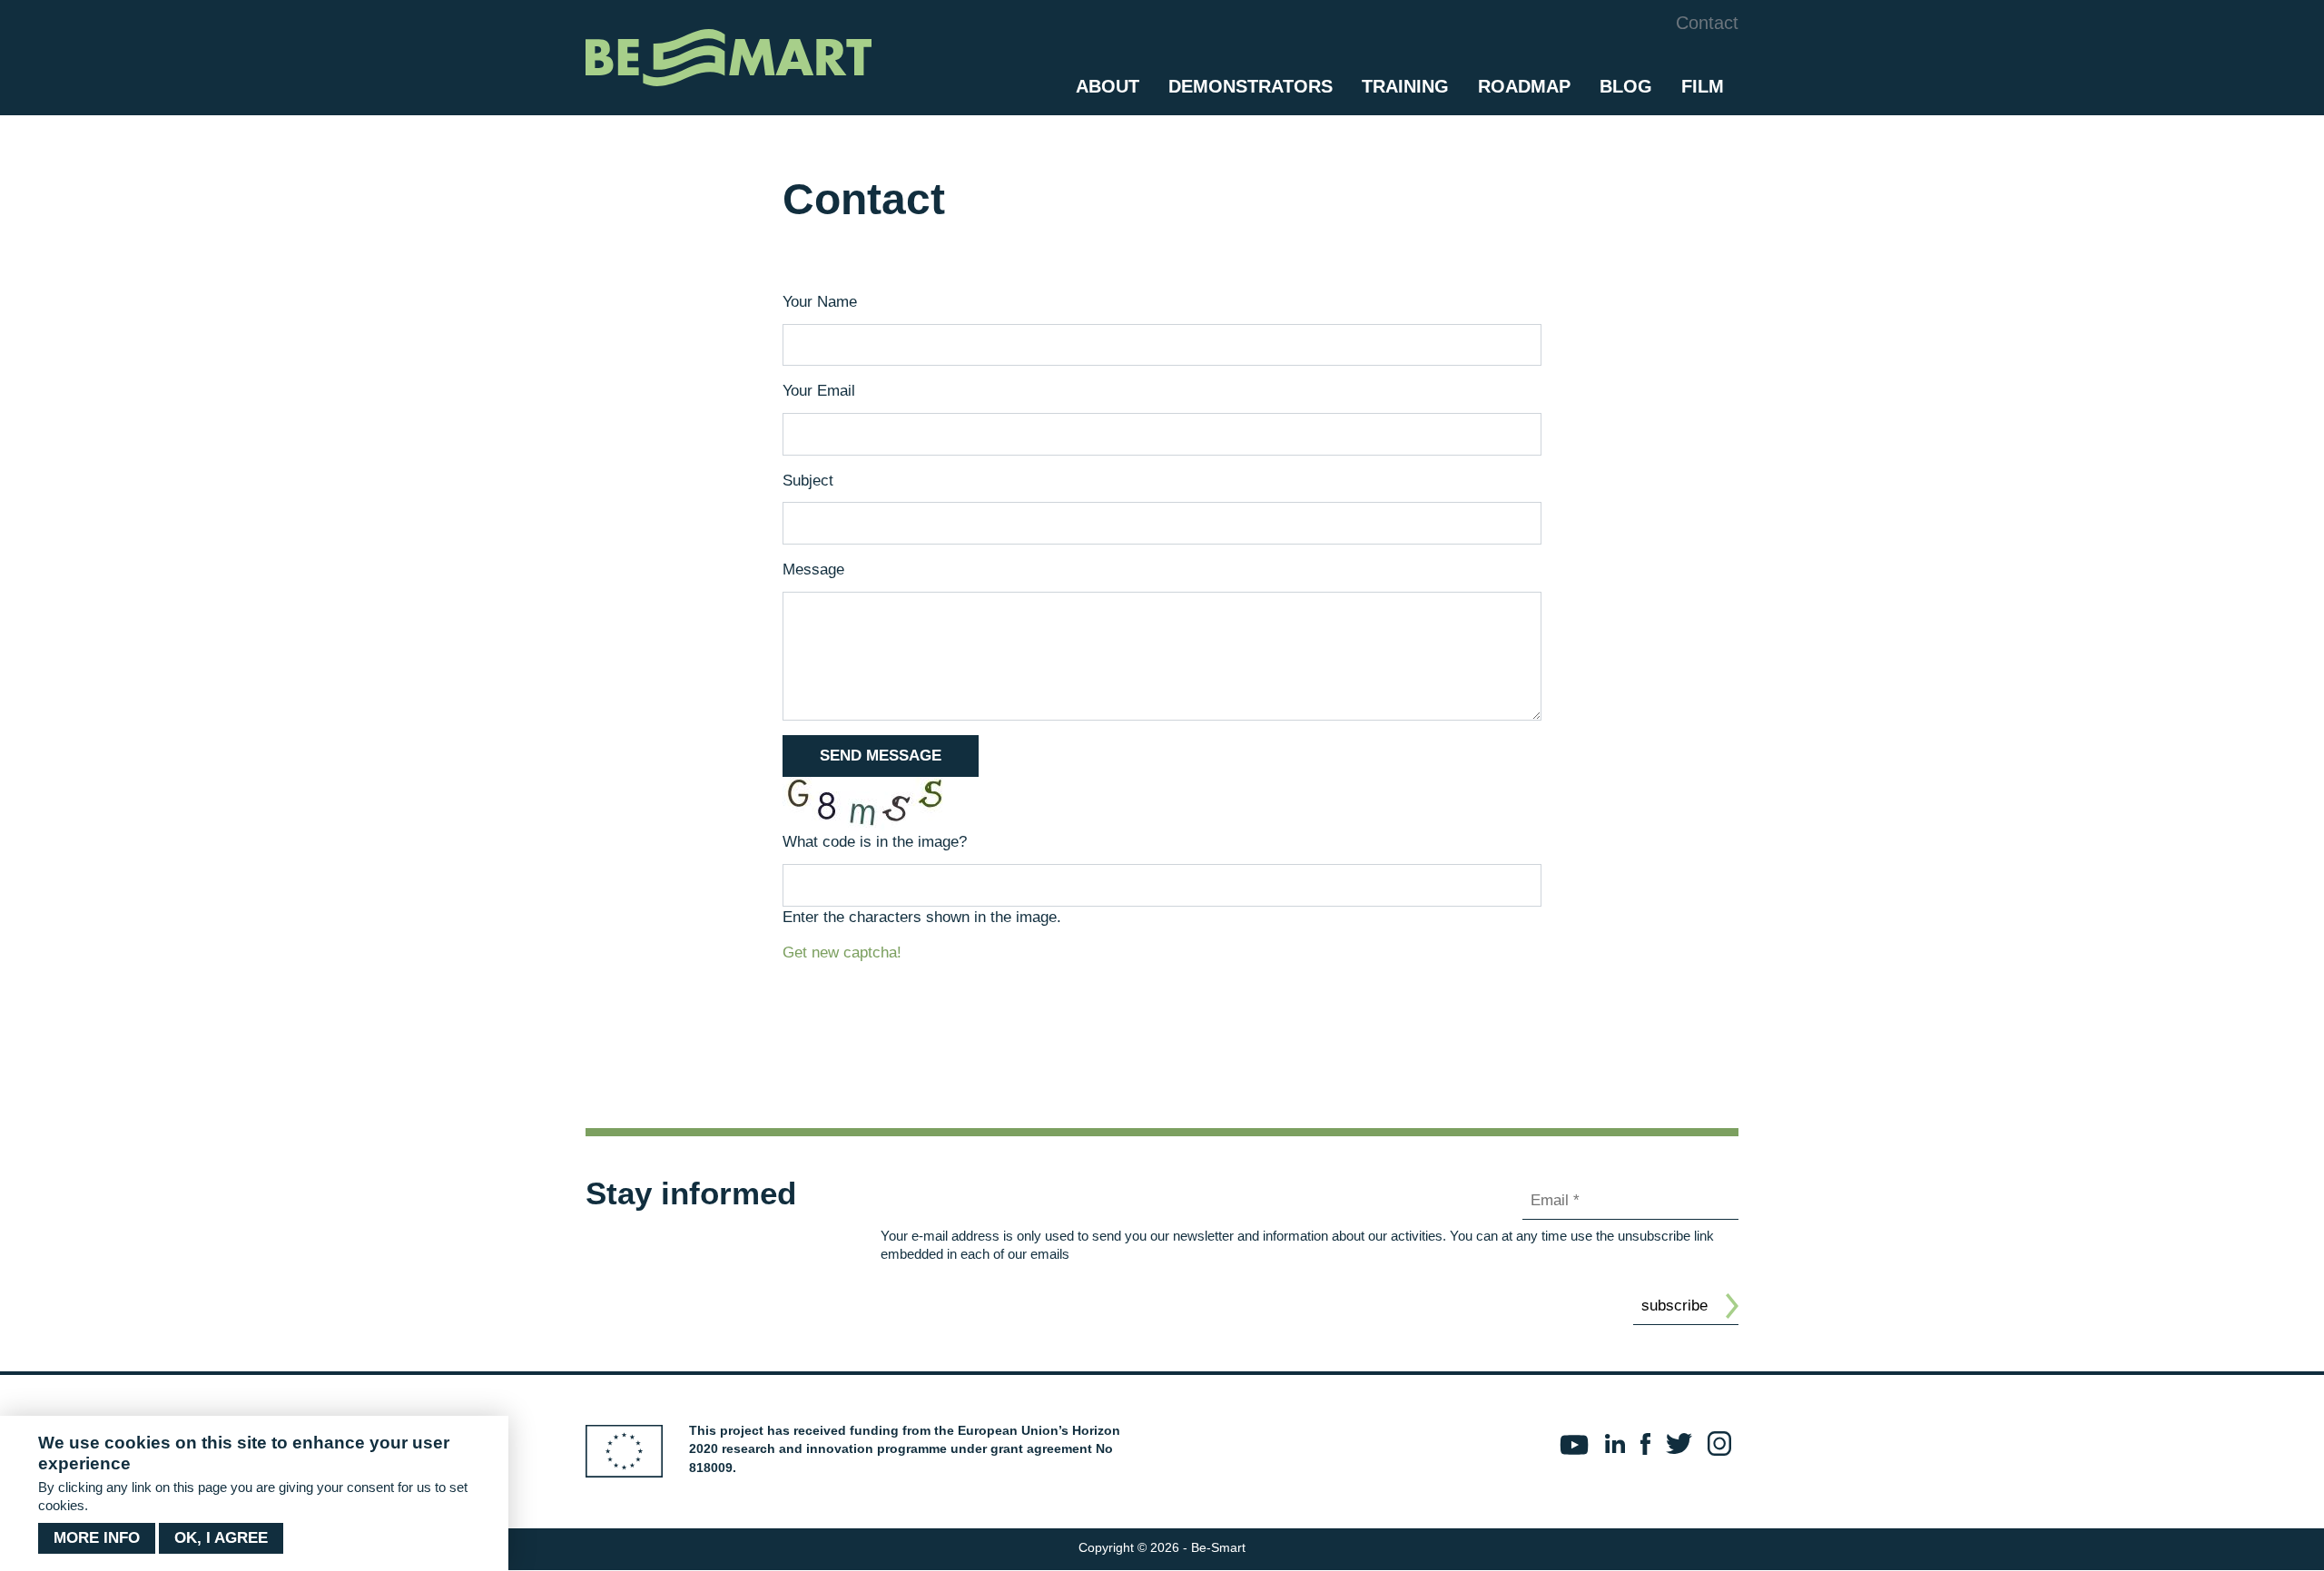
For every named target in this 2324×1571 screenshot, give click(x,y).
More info (97, 1538)
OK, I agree (221, 1538)
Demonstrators (1251, 86)
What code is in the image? (875, 842)
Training (1405, 86)
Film (1703, 86)
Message (813, 569)
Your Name (820, 302)
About (1108, 86)
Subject (808, 481)
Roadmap (1524, 86)
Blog (1626, 86)
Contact (1707, 23)
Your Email (819, 391)
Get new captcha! (842, 952)
